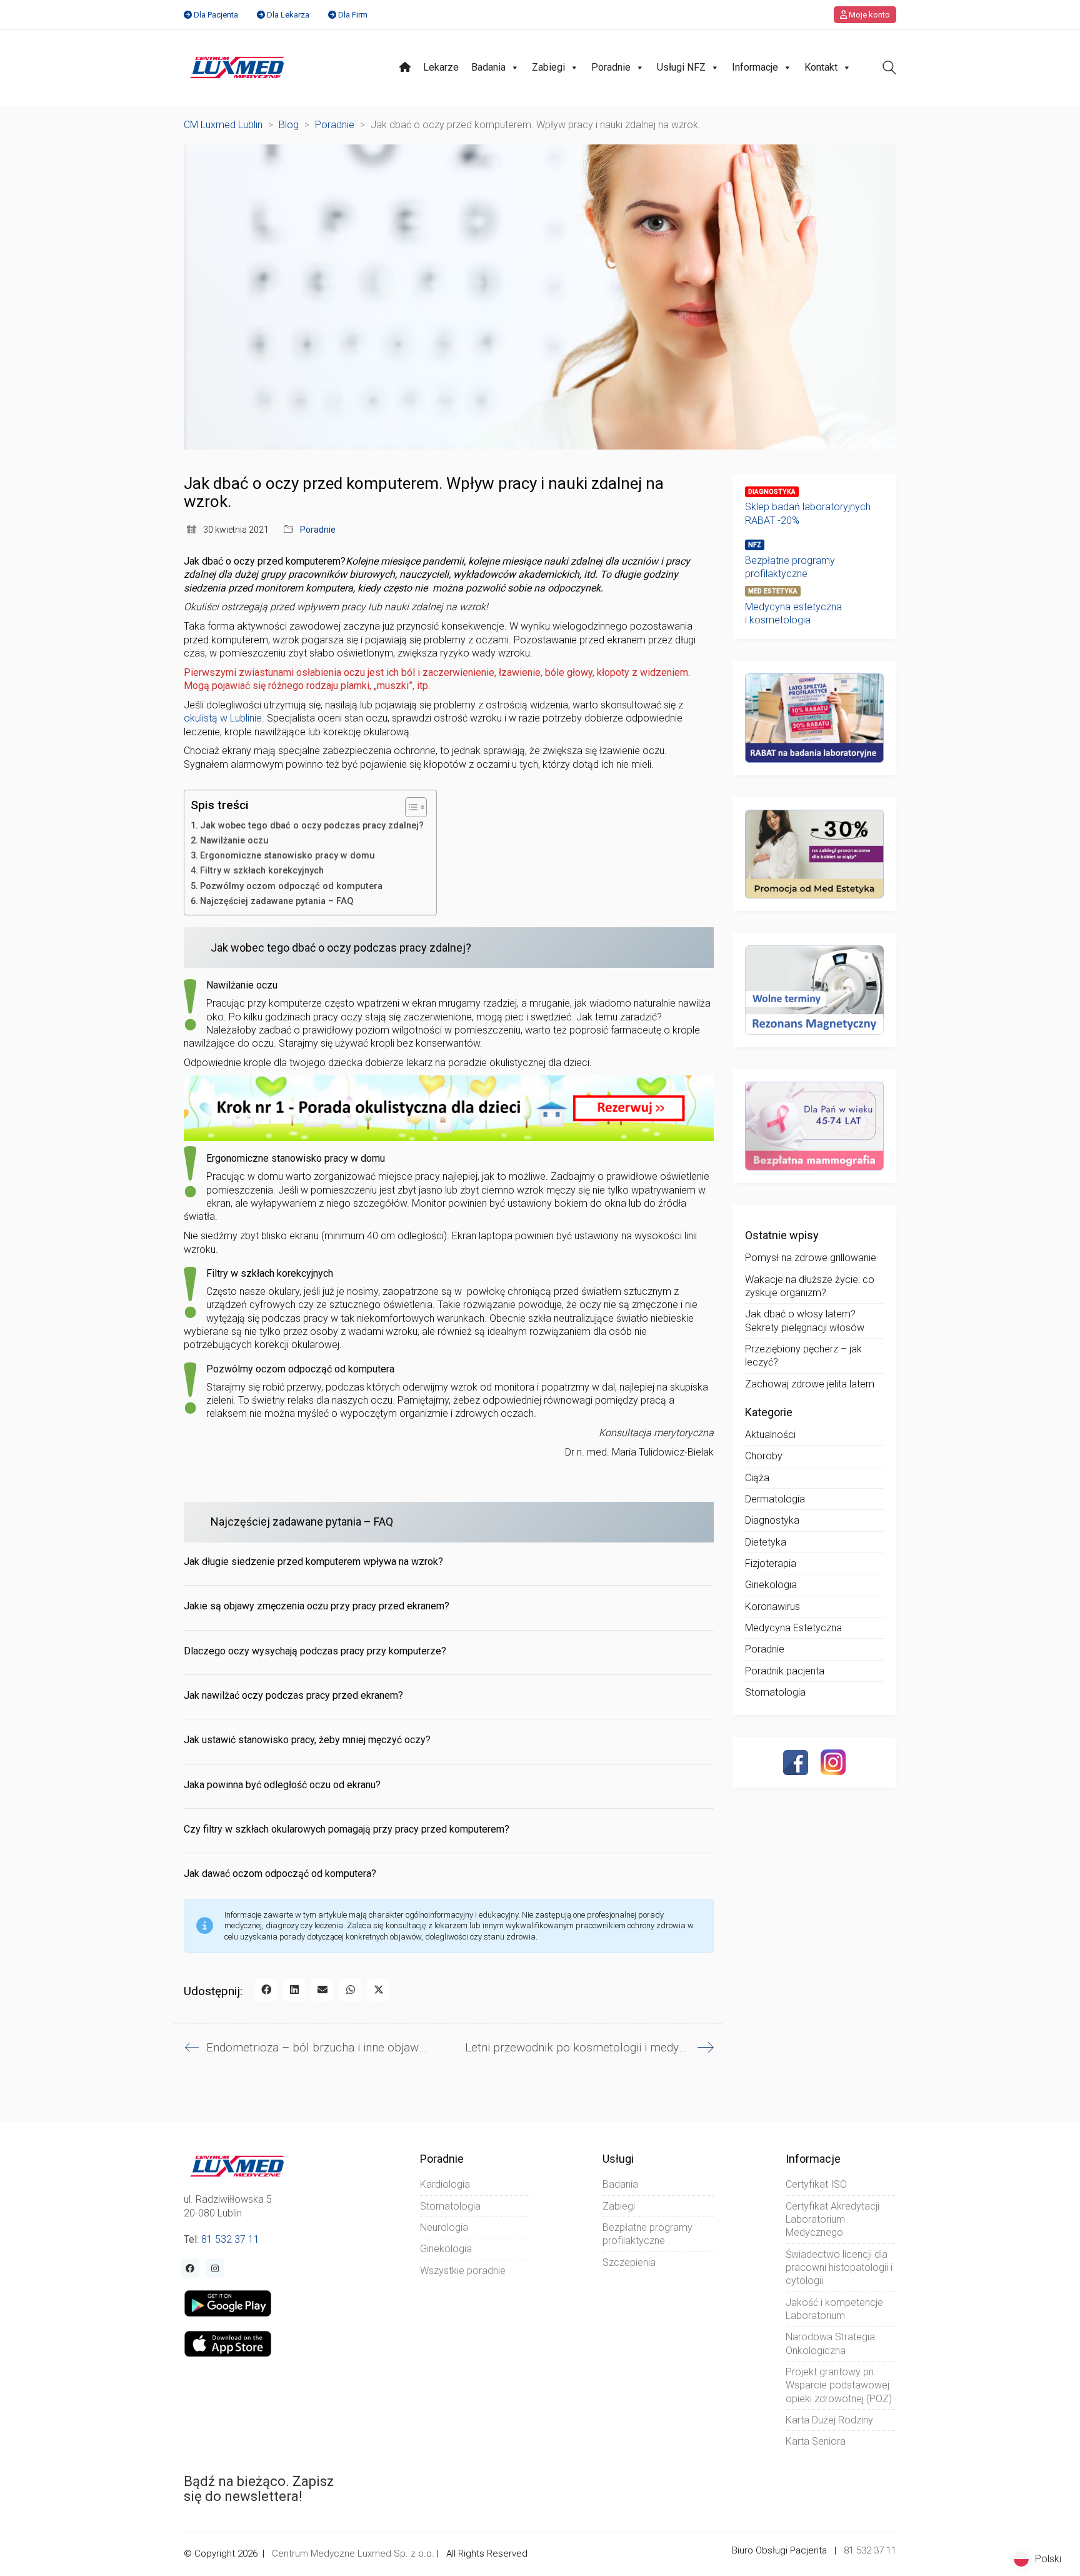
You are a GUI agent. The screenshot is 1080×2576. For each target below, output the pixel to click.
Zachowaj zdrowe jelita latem (810, 1384)
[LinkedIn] (294, 1990)
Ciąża (757, 1478)
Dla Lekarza (288, 15)
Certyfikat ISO (816, 2184)
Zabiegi (548, 67)
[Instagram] (833, 1762)
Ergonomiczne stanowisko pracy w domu (287, 856)
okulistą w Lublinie (223, 718)
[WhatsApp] (350, 1990)
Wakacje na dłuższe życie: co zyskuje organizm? (810, 1286)
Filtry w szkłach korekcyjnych (262, 871)
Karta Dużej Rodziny (829, 2420)
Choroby (764, 1456)
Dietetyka (766, 1542)
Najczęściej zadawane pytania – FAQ (277, 901)
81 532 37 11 (230, 2239)
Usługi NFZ (681, 67)
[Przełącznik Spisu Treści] (410, 807)
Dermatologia (775, 1499)
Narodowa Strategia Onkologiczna (830, 2343)
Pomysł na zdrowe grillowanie (811, 1258)
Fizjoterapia (771, 1563)
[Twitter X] (378, 1990)
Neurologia (444, 2227)
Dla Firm (353, 15)
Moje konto (868, 15)
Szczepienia (629, 2262)
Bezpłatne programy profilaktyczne (790, 567)
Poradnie (611, 67)
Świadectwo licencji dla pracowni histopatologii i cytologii (839, 2268)
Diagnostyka (772, 1520)
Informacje (755, 67)
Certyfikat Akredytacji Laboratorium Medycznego (832, 2220)
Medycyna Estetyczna (793, 1628)
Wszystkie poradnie (463, 2271)
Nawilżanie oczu (234, 841)
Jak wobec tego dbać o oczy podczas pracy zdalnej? (312, 826)
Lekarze (441, 67)
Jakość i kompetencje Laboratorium (834, 2309)
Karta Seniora (816, 2441)
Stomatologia (775, 1692)
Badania (488, 67)
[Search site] (889, 69)
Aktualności (770, 1435)
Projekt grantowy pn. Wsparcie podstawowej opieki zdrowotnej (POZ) (839, 2385)
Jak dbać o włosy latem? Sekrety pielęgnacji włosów (805, 1321)
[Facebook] (266, 1990)
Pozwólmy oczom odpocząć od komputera (291, 886)
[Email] (322, 1990)
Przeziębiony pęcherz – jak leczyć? (803, 1356)
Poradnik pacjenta (785, 1671)
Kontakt (821, 67)
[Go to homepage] (237, 68)
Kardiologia (445, 2184)
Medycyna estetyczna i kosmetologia (793, 613)
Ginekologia (771, 1585)
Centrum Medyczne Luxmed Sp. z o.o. (353, 2553)
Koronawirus (772, 1607)
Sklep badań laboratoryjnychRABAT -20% (808, 513)
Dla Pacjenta (216, 15)
